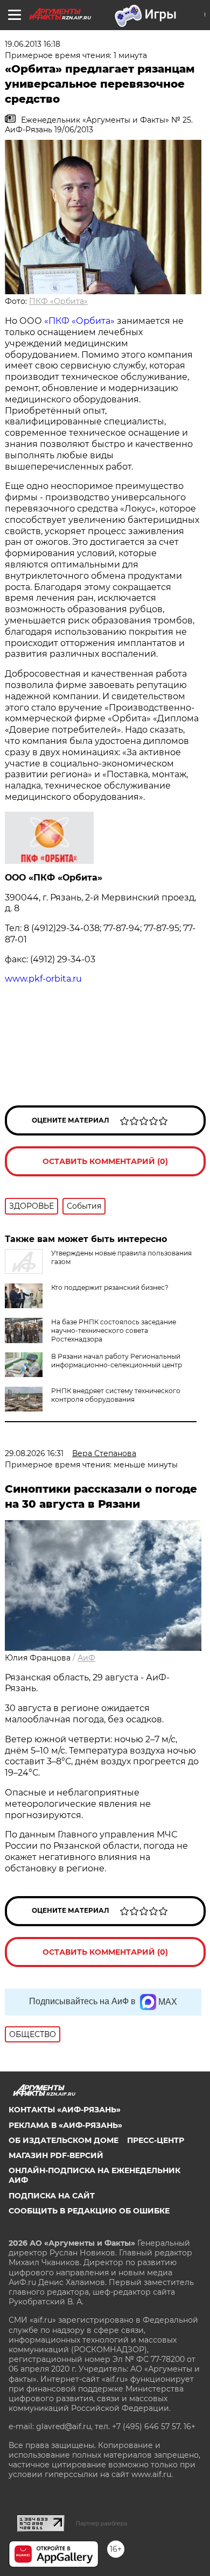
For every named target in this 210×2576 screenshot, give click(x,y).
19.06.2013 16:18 (33, 44)
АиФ (86, 1658)
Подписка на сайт (52, 2196)
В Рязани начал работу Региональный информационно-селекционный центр (117, 1361)
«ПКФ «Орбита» (79, 321)
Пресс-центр (156, 2140)
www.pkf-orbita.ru (43, 979)
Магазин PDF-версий (56, 2155)
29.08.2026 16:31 (34, 1453)
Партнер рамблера (101, 2523)
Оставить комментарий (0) (105, 1161)
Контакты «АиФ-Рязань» (65, 2110)
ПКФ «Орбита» (58, 301)
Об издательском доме (64, 2140)
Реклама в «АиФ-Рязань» (65, 2125)
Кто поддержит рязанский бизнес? (110, 1287)
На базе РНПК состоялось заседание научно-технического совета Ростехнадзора (114, 1330)
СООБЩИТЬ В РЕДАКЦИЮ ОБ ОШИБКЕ (89, 2211)
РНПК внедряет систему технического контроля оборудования (116, 1395)
